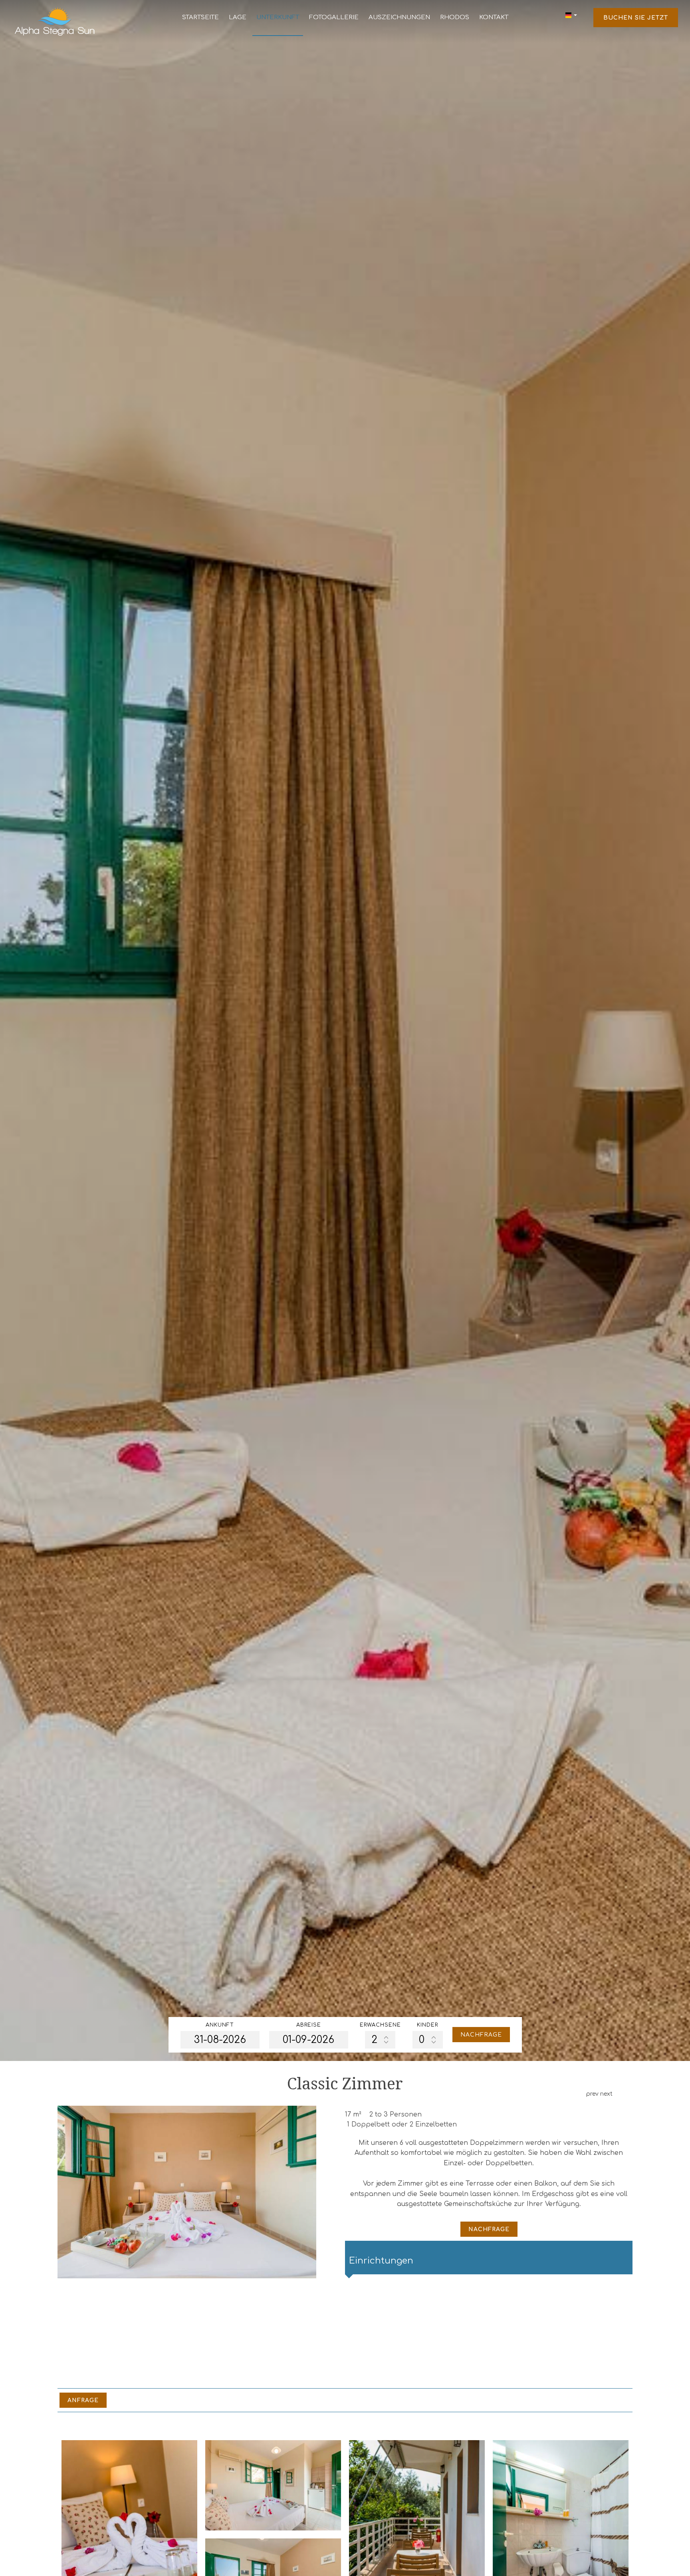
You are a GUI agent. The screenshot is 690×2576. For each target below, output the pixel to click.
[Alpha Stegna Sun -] (55, 21)
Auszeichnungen (399, 17)
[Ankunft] (220, 2040)
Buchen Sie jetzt (636, 18)
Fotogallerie (334, 17)
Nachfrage (481, 2035)
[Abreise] (309, 2040)
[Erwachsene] (380, 2040)
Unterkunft (278, 17)
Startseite (200, 17)
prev (592, 2094)
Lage (238, 17)
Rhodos (455, 17)
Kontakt (494, 17)
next (606, 2094)
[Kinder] (428, 2040)
